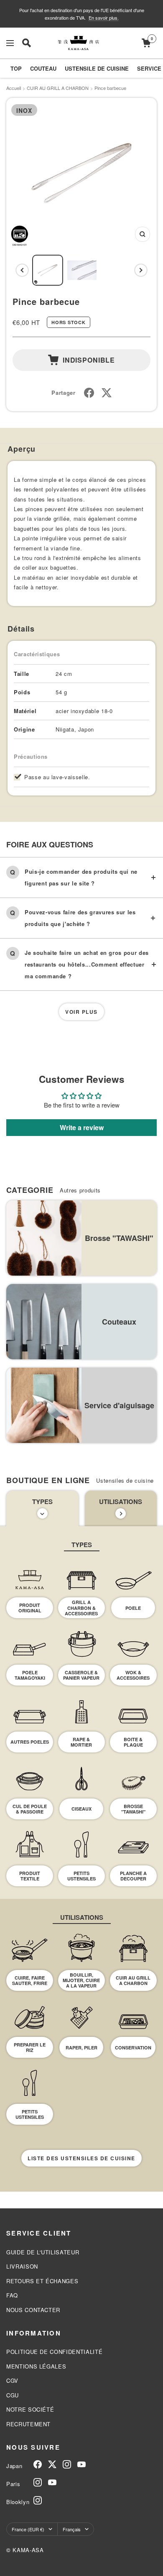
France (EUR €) (28, 2529)
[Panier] (146, 43)
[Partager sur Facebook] (89, 393)
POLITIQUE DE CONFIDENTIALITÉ (54, 2352)
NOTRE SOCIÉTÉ (30, 2409)
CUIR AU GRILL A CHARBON (58, 88)
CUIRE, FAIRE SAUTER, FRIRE (30, 1980)
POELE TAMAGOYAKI (30, 1675)
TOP (16, 68)
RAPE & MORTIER (81, 1742)
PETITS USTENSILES (81, 1876)
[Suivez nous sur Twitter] (52, 2464)
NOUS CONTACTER (33, 2310)
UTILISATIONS (121, 1502)
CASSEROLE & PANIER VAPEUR (81, 1675)
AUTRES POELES (30, 1742)
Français (72, 2529)
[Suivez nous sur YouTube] (81, 2464)
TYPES (42, 1502)
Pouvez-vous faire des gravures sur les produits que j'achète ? (80, 918)
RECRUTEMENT (28, 2424)
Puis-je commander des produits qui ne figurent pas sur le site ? (81, 877)
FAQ (12, 2295)
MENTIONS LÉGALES (36, 2366)
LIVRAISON (22, 2266)
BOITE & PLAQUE (133, 1742)
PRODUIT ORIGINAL (30, 1608)
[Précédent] (22, 270)
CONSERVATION (133, 2048)
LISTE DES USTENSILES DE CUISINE (81, 2158)
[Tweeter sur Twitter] (107, 393)
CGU (13, 2395)
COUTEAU (43, 68)
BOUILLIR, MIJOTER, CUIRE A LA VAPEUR (81, 1980)
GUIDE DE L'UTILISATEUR (43, 2252)
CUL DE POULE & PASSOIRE (30, 1809)
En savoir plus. (104, 18)
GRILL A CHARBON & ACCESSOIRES (81, 1608)
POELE (133, 1608)
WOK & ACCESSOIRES (133, 1675)
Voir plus (81, 1012)
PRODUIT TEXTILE (30, 1876)
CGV (12, 2380)
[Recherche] (27, 43)
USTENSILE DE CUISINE (97, 68)
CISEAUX (81, 1809)
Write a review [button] (82, 1127)
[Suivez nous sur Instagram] (67, 2464)
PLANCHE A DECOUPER (133, 1876)
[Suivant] (141, 270)
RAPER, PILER (81, 2048)
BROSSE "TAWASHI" (133, 1809)
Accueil (14, 88)
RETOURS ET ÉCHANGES (42, 2281)
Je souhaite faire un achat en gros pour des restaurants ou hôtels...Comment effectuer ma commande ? (87, 964)
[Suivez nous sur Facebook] (38, 2464)
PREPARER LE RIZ (30, 2047)
